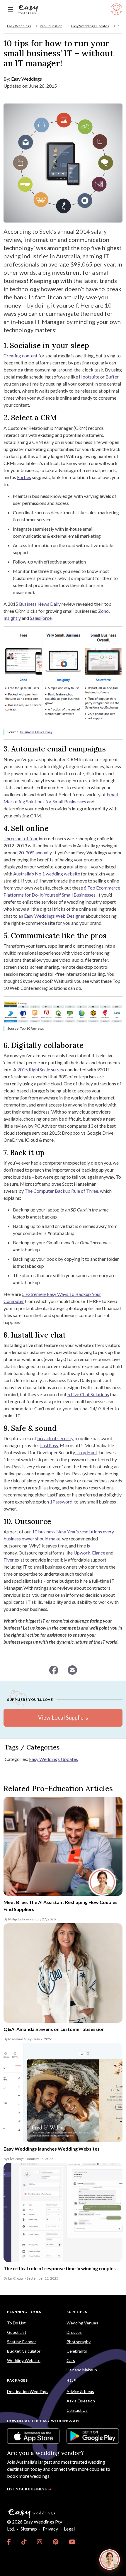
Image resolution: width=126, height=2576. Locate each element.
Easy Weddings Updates (90, 26)
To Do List (16, 2323)
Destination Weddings (28, 2391)
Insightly (12, 618)
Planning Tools (24, 2312)
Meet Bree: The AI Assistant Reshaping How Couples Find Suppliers (61, 1906)
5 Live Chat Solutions (88, 1394)
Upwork (82, 1553)
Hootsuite (89, 377)
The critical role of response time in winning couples (60, 2268)
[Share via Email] (72, 1670)
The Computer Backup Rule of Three (61, 1191)
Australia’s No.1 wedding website (47, 874)
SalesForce (41, 618)
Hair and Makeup (82, 2370)
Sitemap (29, 2529)
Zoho (103, 611)
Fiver (9, 1560)
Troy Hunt (87, 1452)
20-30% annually (35, 852)
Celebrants (77, 2351)
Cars (71, 2360)
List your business (27, 2489)
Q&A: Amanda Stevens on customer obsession (54, 2029)
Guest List (17, 2332)
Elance (99, 1553)
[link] (9, 2542)
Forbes (24, 477)
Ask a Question (81, 2401)
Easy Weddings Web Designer (54, 916)
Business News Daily (40, 604)
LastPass (49, 1445)
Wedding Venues (82, 2323)
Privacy (50, 2529)
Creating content (21, 355)
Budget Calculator (24, 2351)
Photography (79, 2342)
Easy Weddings (19, 26)
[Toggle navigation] (11, 10)
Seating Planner (22, 2342)
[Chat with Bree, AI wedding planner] (110, 2560)
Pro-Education (51, 26)
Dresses (74, 2332)
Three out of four (21, 838)
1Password (61, 1502)
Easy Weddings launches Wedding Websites (52, 2149)
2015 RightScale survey (41, 1069)
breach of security (55, 1438)
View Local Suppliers (63, 1718)
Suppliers (77, 2312)
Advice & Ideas (80, 2391)
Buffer (112, 377)
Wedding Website (24, 2360)
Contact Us (77, 2410)
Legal (69, 2529)
